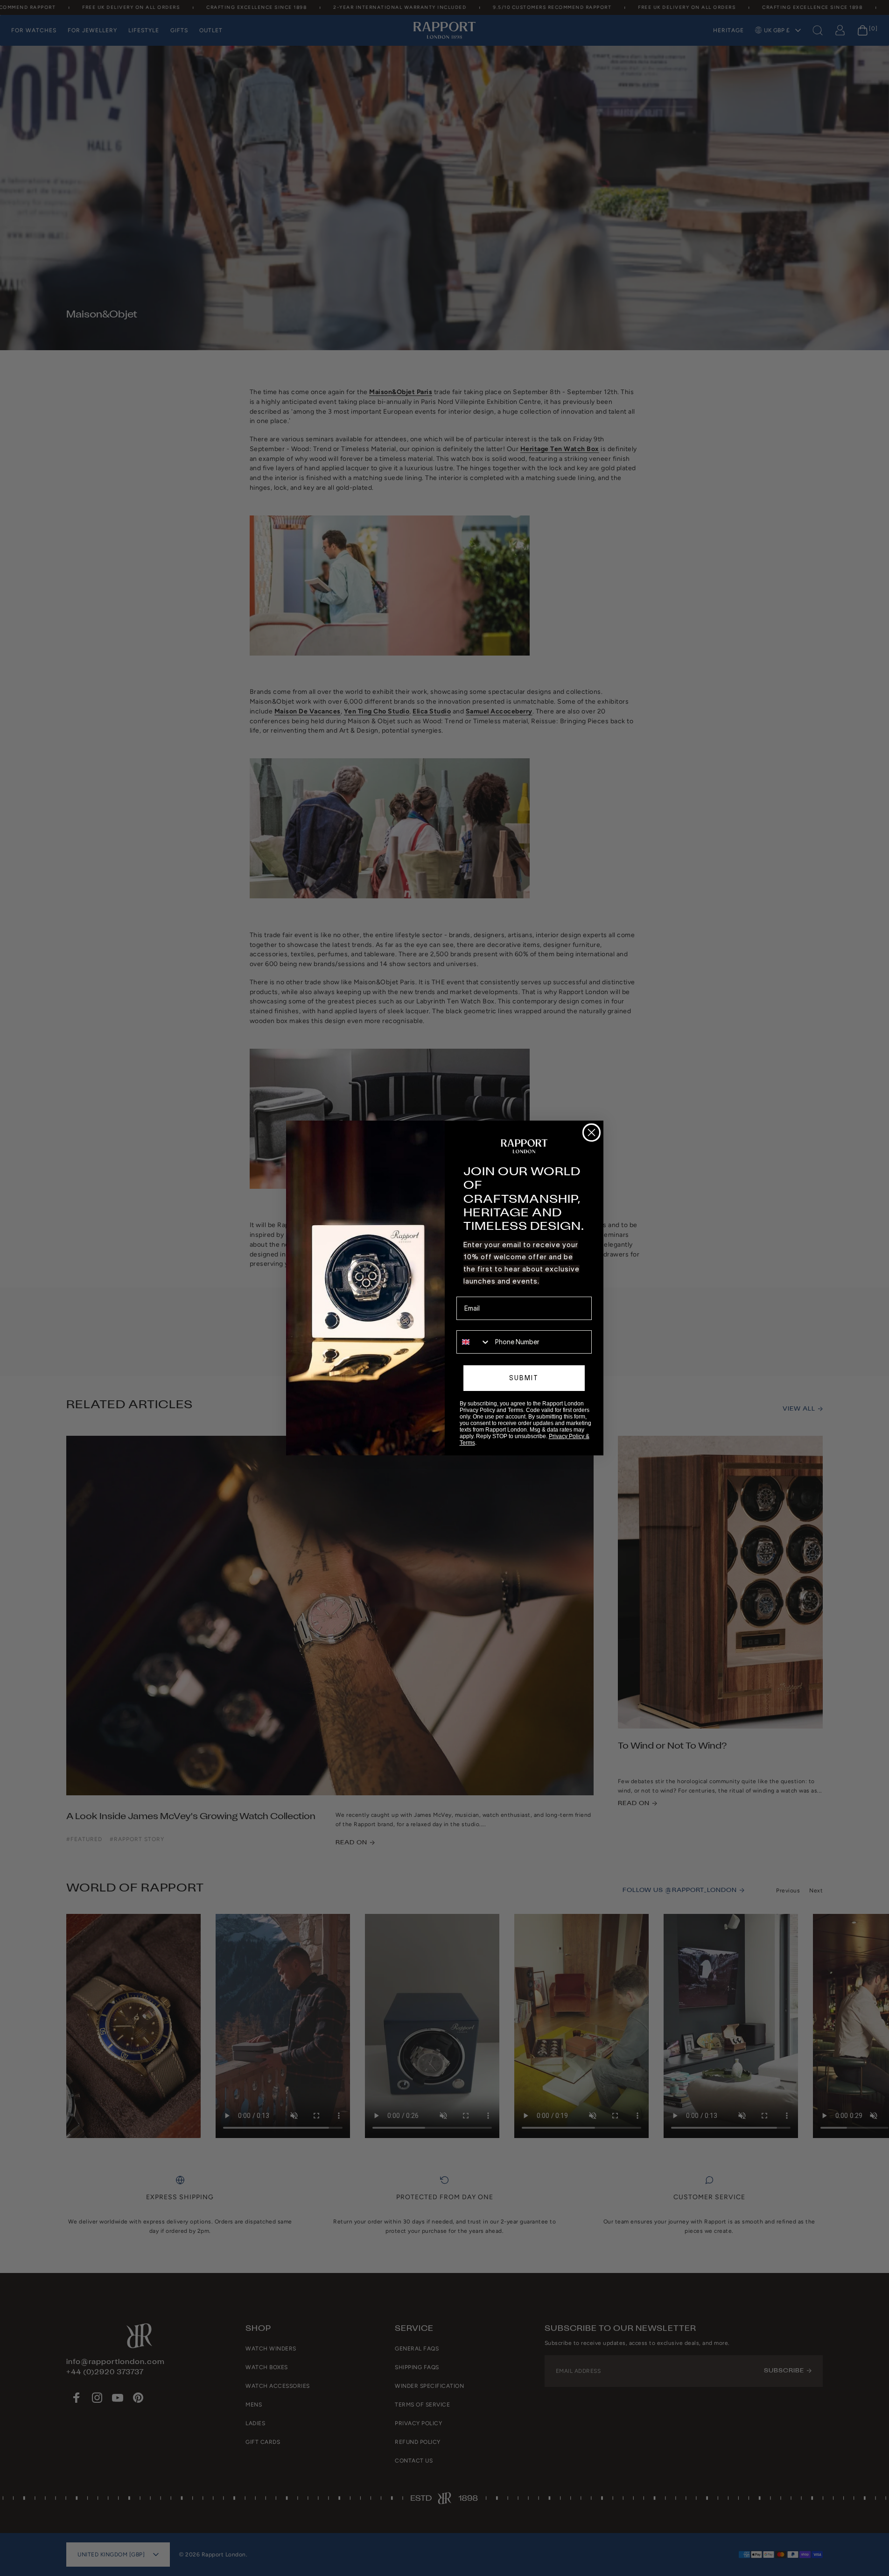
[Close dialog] (591, 1133)
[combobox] (474, 1342)
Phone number (478, 1324)
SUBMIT (524, 1378)
